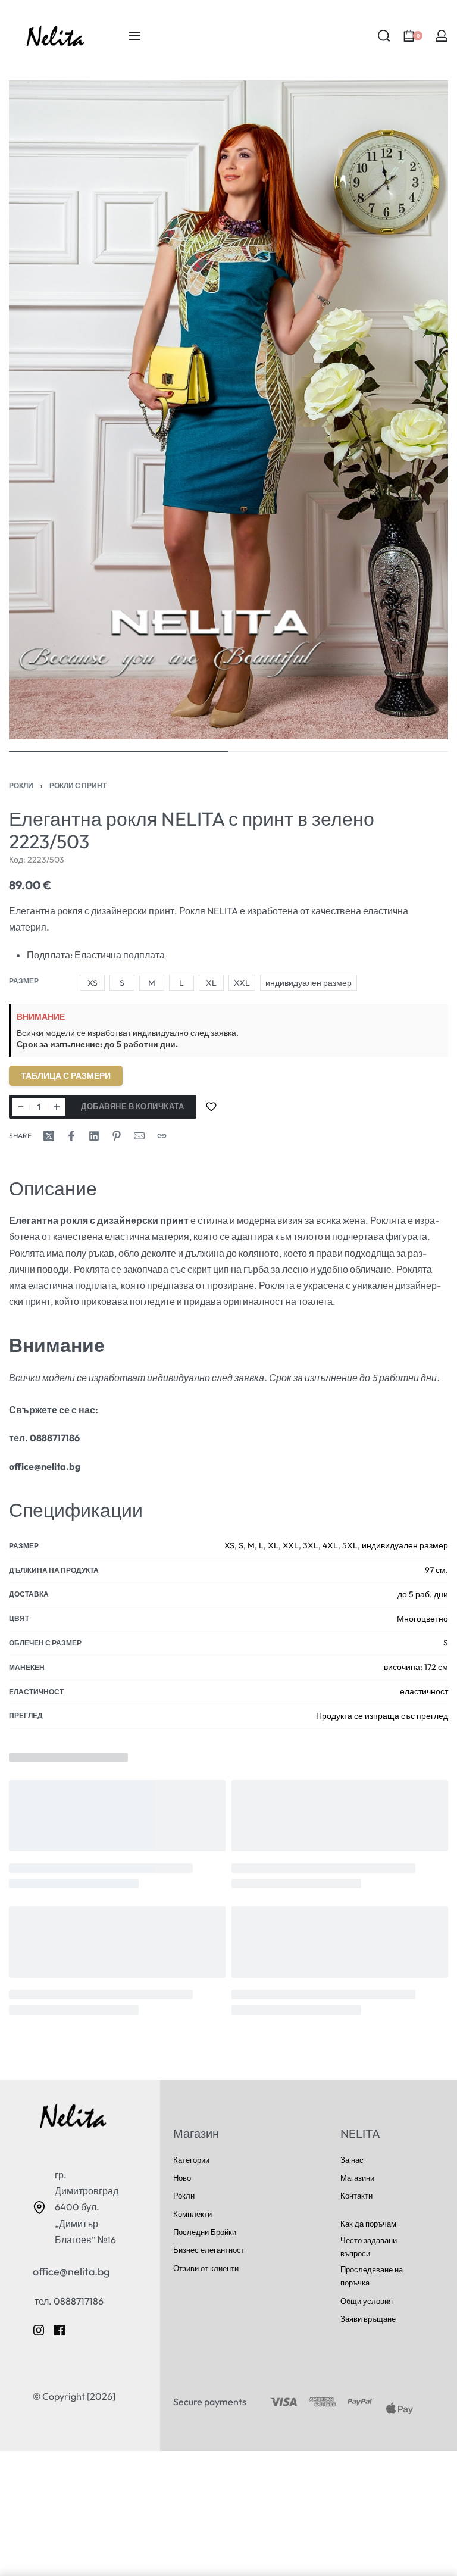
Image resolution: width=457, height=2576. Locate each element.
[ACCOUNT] (442, 36)
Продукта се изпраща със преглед (382, 1716)
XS (229, 1545)
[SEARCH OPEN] (384, 36)
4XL (330, 1545)
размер (24, 981)
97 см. (436, 1570)
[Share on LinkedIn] (94, 1136)
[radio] (92, 983)
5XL (350, 1545)
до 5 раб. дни (423, 1594)
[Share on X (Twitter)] (49, 1136)
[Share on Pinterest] (117, 1136)
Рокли (21, 786)
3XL (311, 1545)
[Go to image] (119, 752)
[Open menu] (134, 36)
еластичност (424, 1691)
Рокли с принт (78, 786)
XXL (291, 1545)
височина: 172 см (416, 1667)
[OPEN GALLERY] (228, 410)
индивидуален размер (405, 1545)
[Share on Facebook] (71, 1136)
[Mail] (139, 1136)
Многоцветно (422, 1619)
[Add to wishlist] (211, 1107)
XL (273, 1545)
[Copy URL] (162, 1136)
